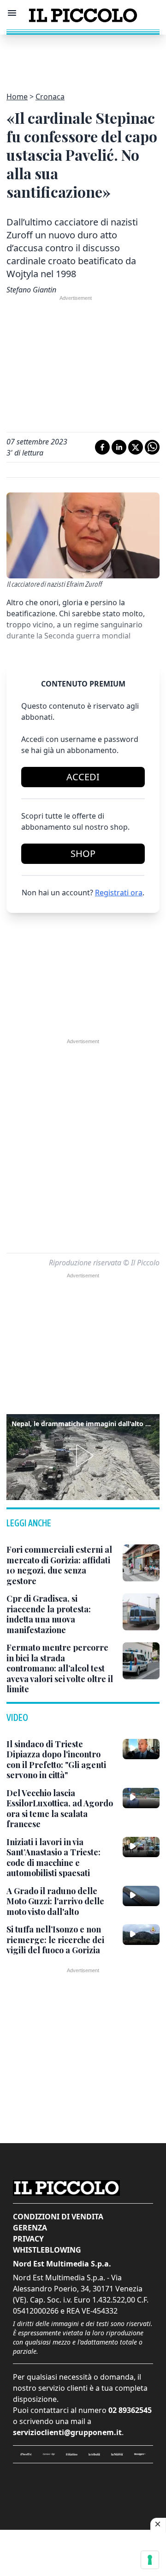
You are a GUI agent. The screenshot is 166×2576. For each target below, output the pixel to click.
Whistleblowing (47, 2250)
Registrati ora (119, 893)
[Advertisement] (83, 58)
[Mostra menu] (12, 13)
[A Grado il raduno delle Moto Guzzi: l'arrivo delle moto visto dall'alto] (141, 1896)
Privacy (28, 2239)
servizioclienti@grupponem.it (67, 2432)
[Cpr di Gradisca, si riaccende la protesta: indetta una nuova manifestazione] (141, 1612)
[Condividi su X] (136, 447)
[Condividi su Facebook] (102, 447)
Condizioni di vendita (58, 2217)
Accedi (83, 777)
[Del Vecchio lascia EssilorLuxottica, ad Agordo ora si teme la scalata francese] (141, 1798)
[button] (83, 1456)
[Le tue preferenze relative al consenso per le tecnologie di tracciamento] (150, 2560)
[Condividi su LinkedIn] (119, 447)
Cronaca (50, 97)
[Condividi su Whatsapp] (152, 447)
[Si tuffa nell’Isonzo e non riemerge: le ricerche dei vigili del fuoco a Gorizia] (141, 1934)
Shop (83, 854)
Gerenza (30, 2228)
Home (17, 97)
